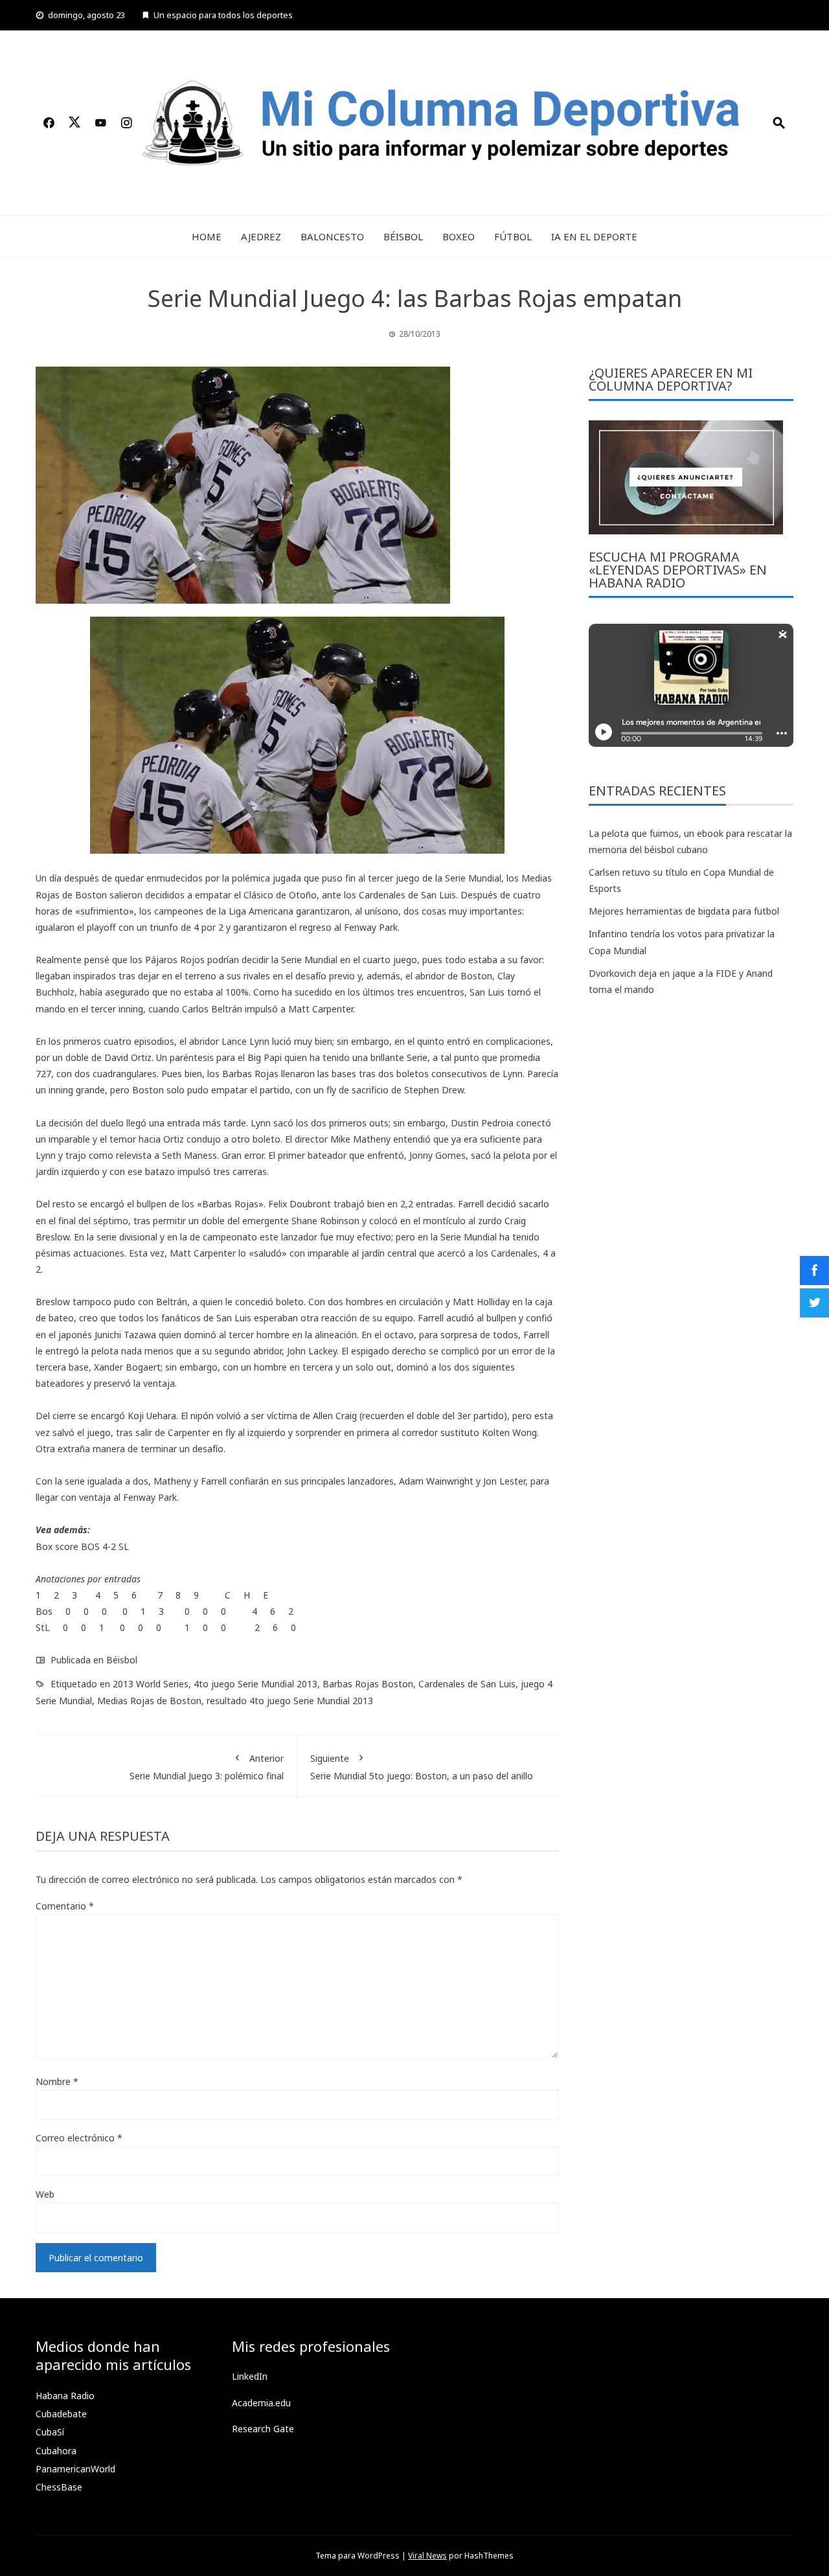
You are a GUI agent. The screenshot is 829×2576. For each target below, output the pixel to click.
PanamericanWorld (75, 2469)
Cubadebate (61, 2414)
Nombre (57, 2081)
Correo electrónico (79, 2138)
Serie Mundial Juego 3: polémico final (207, 1767)
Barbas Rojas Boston (368, 1684)
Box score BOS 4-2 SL (82, 1546)
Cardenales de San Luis (467, 1684)
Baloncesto (332, 236)
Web (45, 2194)
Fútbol (513, 236)
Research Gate (263, 2429)
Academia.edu (261, 2403)
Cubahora (56, 2451)
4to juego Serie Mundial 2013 (256, 1684)
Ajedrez (261, 236)
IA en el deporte (594, 236)
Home (207, 236)
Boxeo (459, 236)
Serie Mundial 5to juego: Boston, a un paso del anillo (422, 1767)
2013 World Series (151, 1684)
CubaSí (50, 2432)
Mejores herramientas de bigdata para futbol (684, 911)
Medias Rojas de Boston (149, 1701)
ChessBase (59, 2487)
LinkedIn (250, 2376)
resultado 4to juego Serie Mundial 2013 (290, 1701)
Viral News (427, 2556)
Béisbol (403, 236)
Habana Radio (65, 2396)
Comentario (65, 1906)
